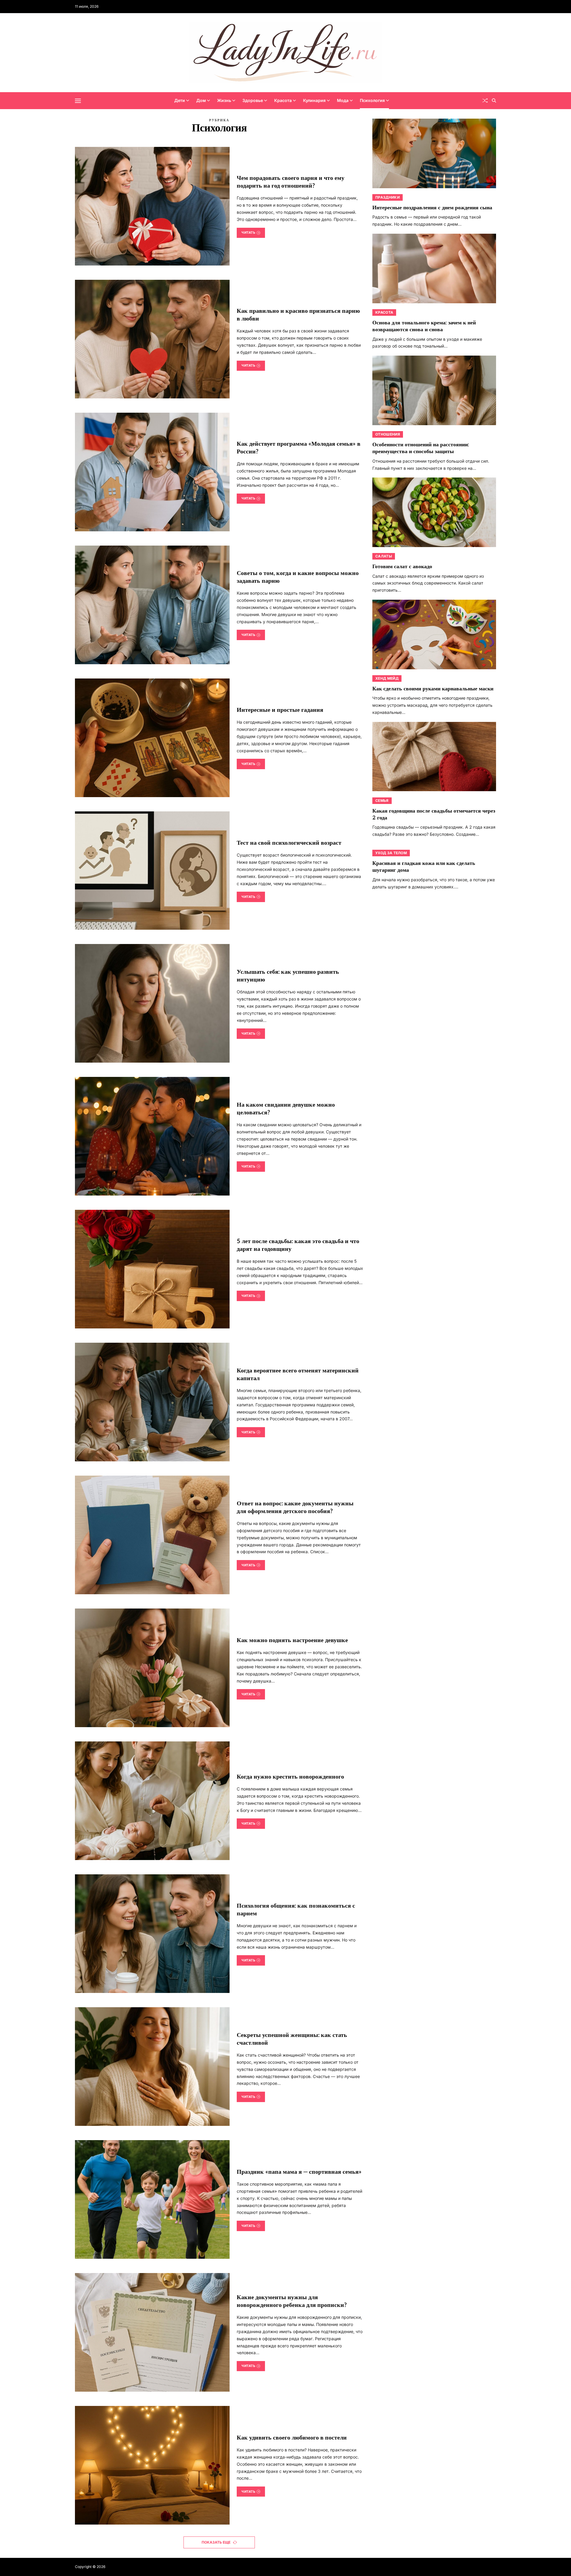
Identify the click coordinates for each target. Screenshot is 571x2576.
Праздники (388, 197)
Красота (283, 100)
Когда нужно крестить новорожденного (290, 1777)
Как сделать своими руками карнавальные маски (433, 689)
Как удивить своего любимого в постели (292, 2438)
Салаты (384, 556)
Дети (180, 100)
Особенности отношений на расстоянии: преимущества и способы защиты (421, 448)
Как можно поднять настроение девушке (292, 1640)
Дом (201, 100)
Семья (382, 800)
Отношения (388, 434)
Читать (248, 233)
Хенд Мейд (387, 678)
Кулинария (314, 100)
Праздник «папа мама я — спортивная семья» (299, 2172)
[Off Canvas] (78, 101)
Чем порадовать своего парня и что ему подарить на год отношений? (291, 182)
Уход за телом (391, 853)
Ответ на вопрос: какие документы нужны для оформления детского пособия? (295, 1507)
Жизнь (224, 100)
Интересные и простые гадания (280, 710)
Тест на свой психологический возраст (289, 843)
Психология (372, 100)
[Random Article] (485, 100)
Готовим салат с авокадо (402, 567)
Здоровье (253, 100)
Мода (343, 100)
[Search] (494, 100)
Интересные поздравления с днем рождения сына (432, 208)
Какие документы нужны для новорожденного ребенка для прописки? (292, 2301)
